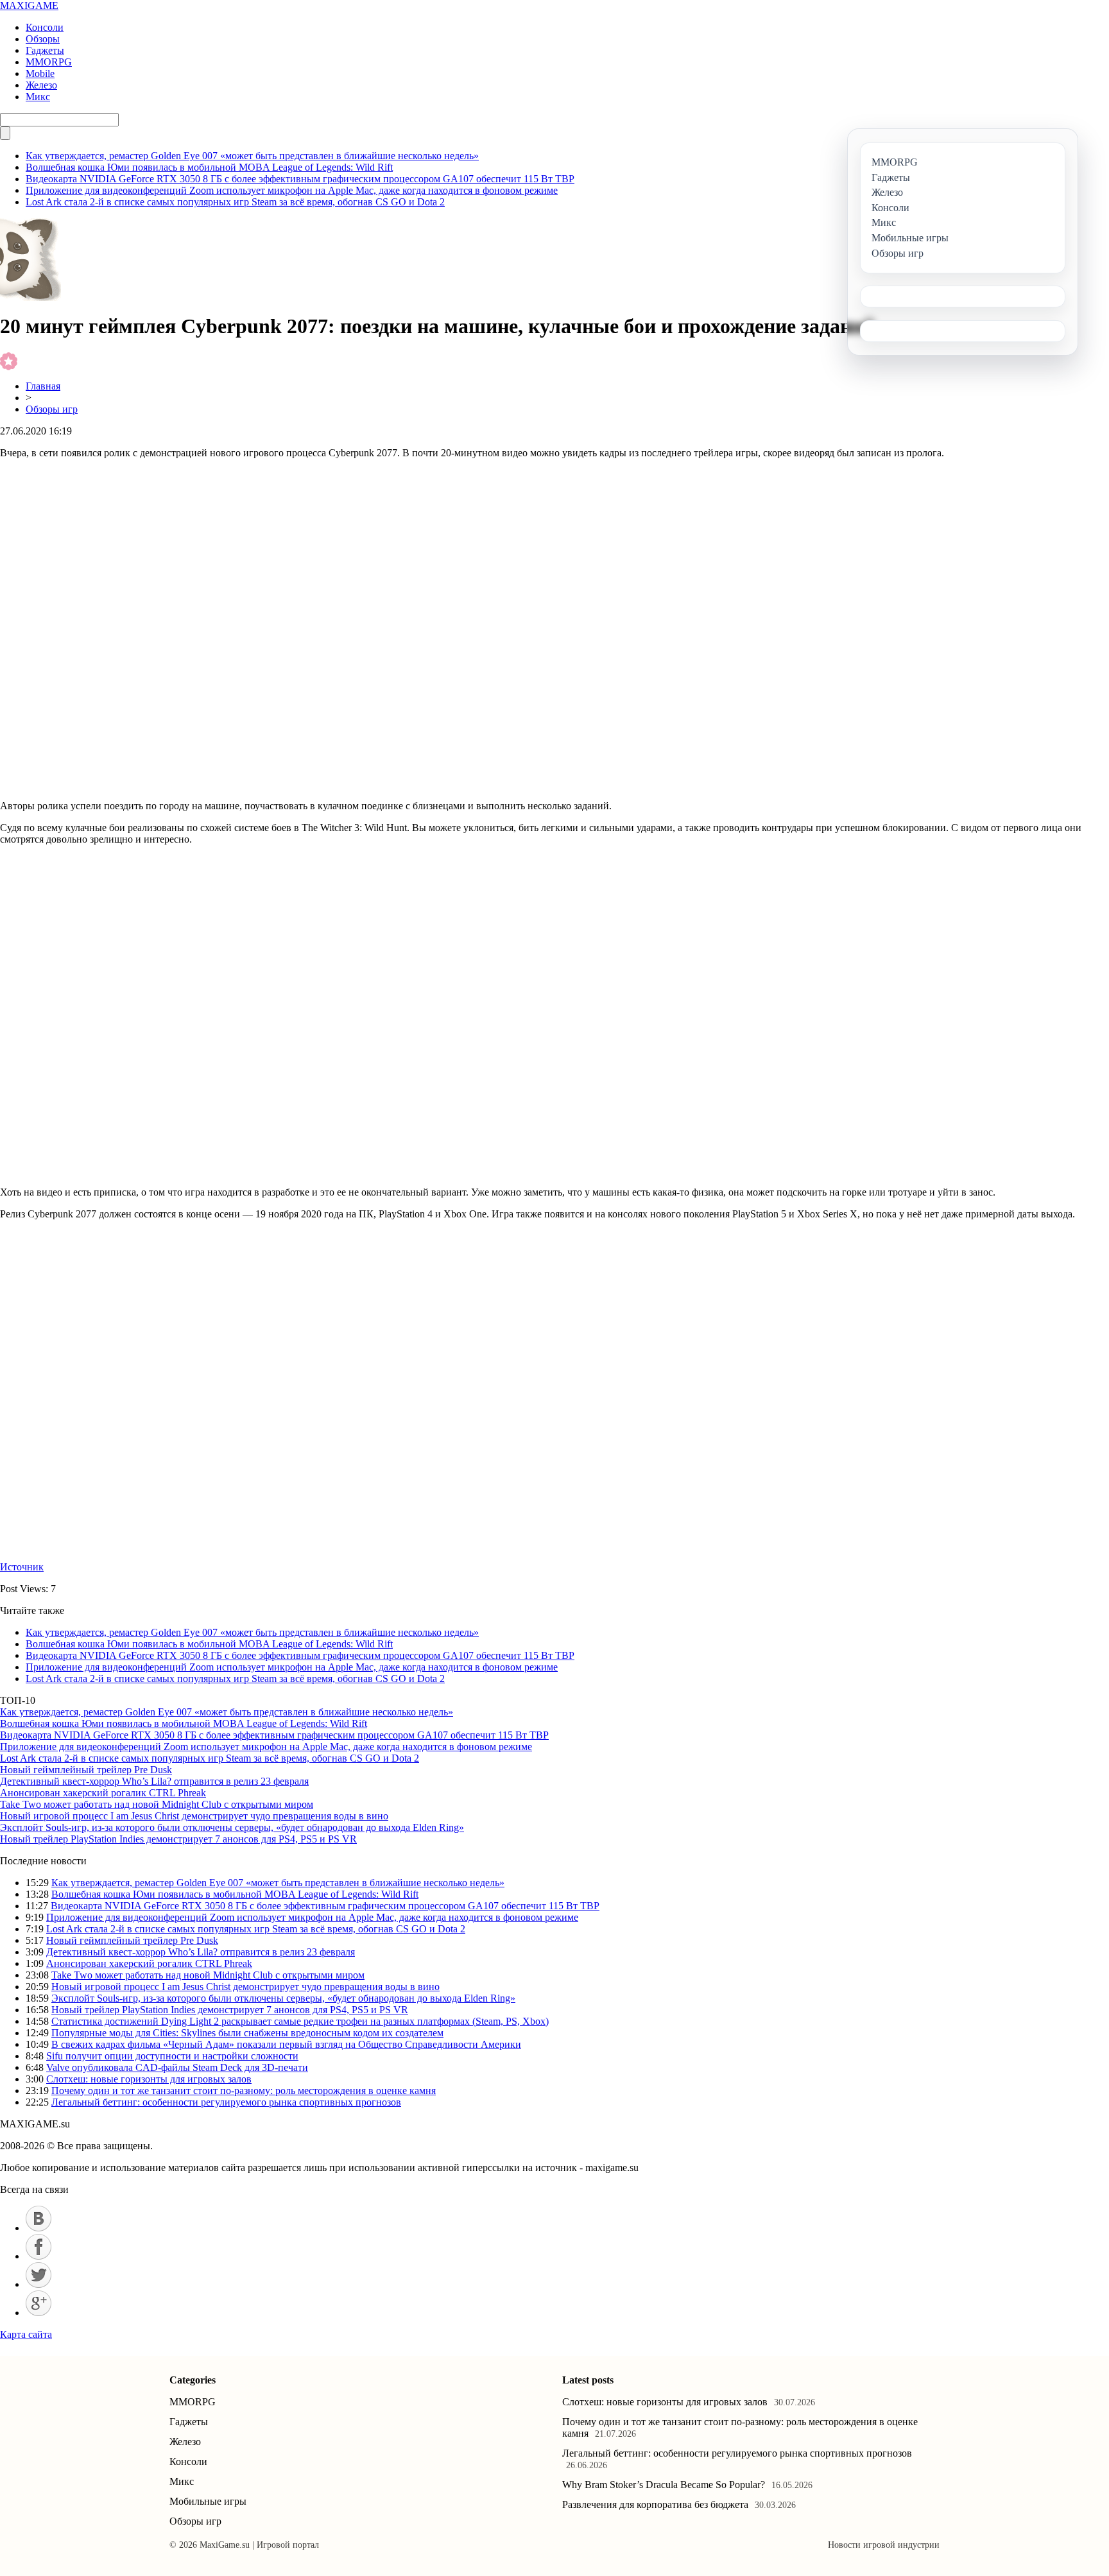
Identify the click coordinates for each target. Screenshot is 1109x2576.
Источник (22, 1567)
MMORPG (49, 62)
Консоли (45, 27)
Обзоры (43, 39)
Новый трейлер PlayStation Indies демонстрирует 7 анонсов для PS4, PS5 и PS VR (178, 1839)
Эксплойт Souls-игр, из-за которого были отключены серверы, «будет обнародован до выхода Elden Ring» (232, 1827)
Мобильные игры (208, 2501)
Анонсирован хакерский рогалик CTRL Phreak (103, 1793)
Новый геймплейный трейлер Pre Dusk (86, 1770)
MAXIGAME (29, 5)
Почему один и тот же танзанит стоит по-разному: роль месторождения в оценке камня (244, 2091)
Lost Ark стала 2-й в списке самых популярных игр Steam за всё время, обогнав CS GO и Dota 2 (235, 202)
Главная (43, 386)
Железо (41, 85)
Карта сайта (26, 2334)
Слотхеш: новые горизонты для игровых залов (149, 2079)
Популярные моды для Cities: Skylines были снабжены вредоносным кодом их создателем (247, 2033)
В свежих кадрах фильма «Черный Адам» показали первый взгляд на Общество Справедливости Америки (286, 2044)
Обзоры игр (52, 409)
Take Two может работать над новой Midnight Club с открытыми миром (157, 1804)
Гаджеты (45, 50)
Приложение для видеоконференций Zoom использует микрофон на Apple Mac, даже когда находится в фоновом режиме (292, 190)
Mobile (40, 73)
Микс (38, 97)
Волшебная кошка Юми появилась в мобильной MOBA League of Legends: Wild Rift (209, 167)
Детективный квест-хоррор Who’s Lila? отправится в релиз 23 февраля (154, 1781)
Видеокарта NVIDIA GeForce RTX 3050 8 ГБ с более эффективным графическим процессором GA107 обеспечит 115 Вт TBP (300, 179)
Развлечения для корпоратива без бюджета (655, 2504)
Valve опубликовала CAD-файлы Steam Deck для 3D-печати (177, 2067)
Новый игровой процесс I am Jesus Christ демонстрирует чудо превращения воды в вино (194, 1816)
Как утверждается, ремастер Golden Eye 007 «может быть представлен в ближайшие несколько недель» (252, 156)
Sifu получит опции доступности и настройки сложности (172, 2056)
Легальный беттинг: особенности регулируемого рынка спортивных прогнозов (226, 2102)
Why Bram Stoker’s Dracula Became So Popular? (664, 2485)
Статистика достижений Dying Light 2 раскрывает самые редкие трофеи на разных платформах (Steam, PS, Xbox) (300, 2021)
